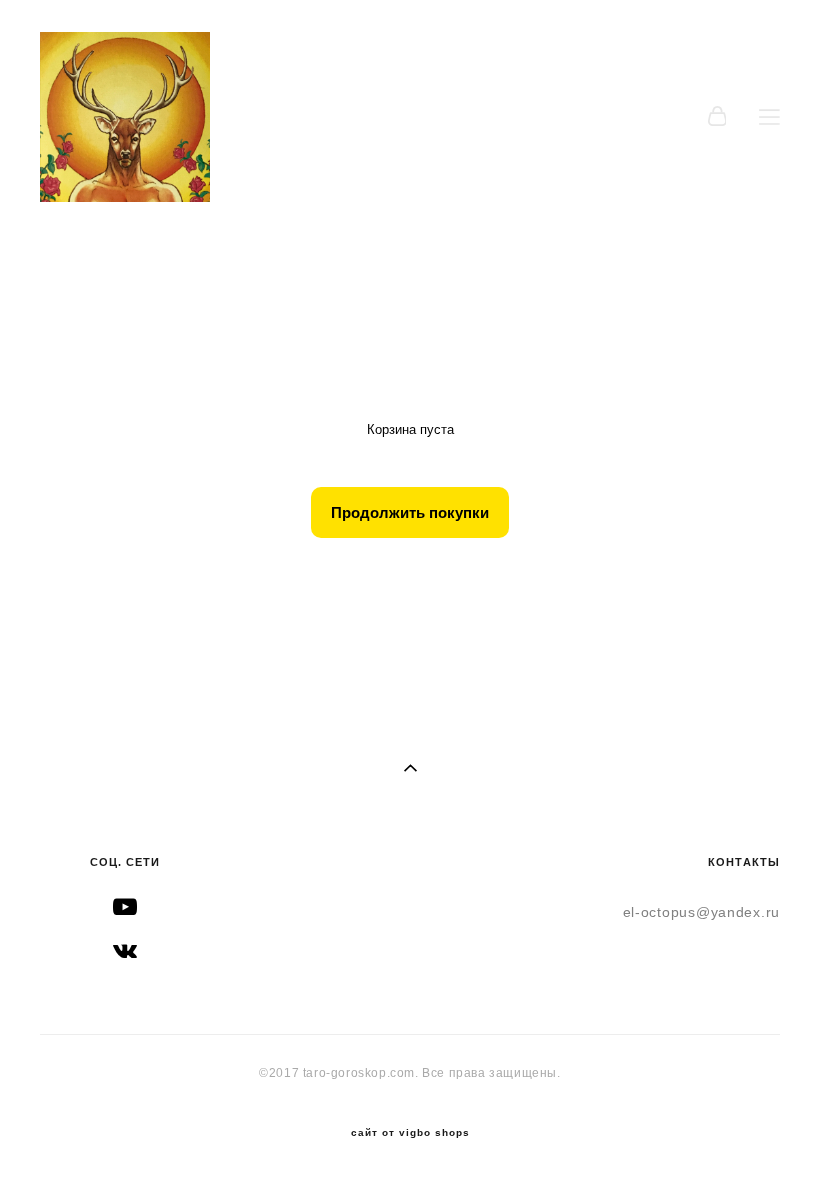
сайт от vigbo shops (410, 1133)
